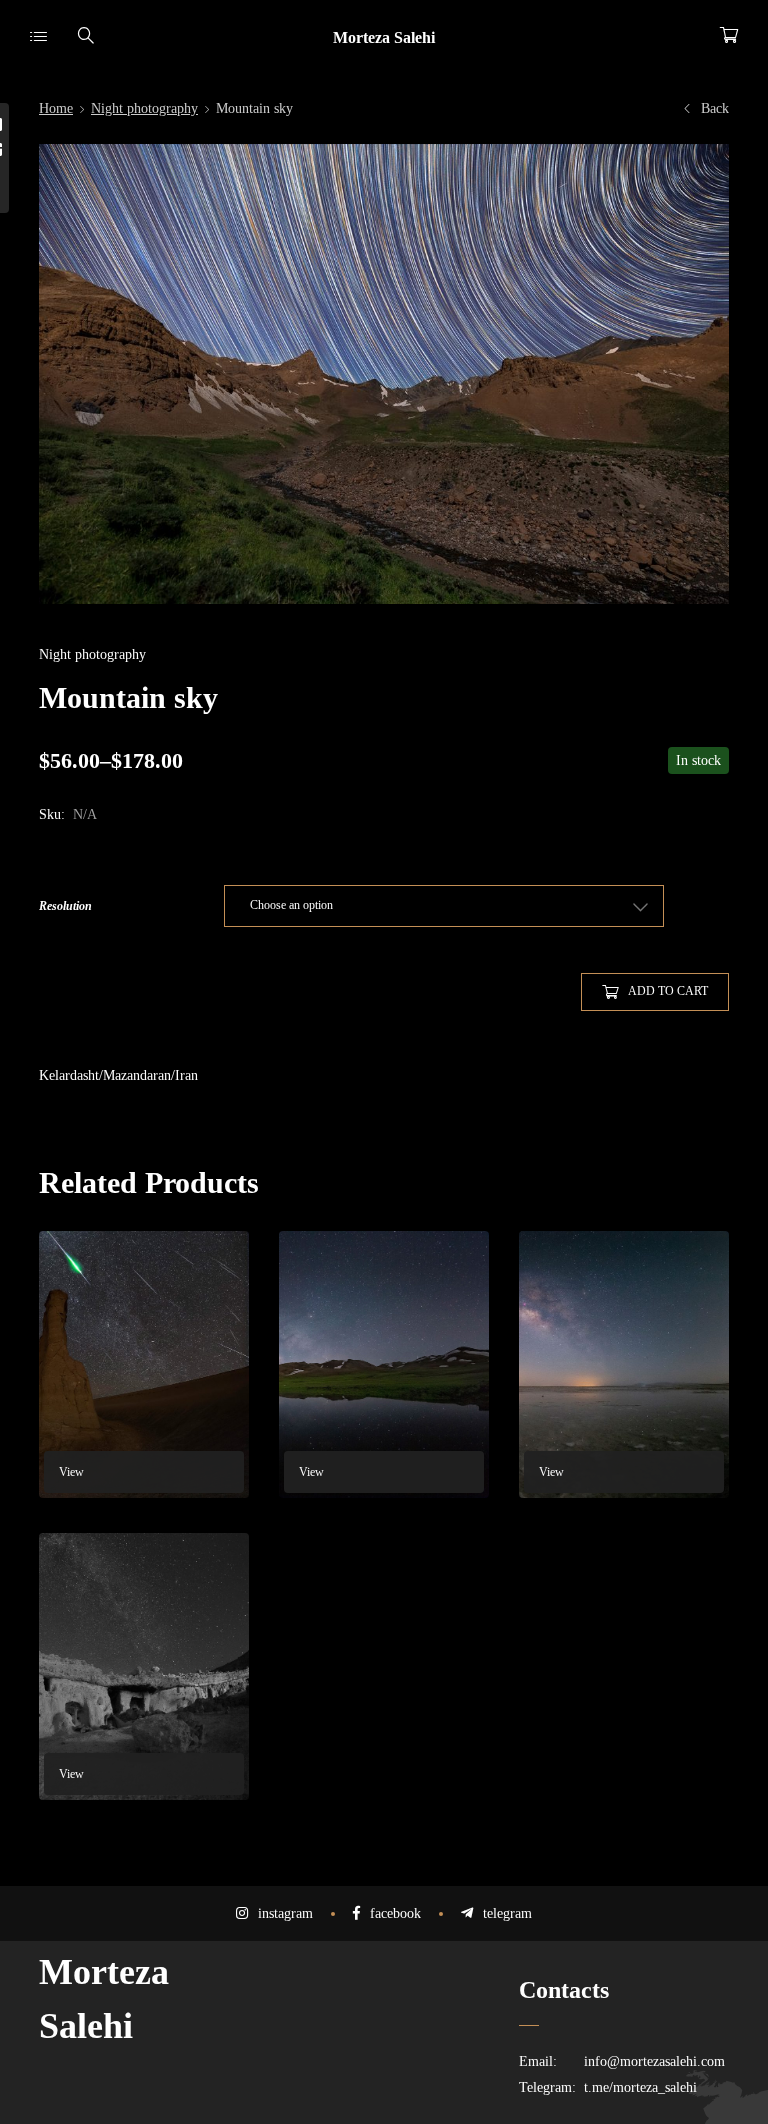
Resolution (65, 906)
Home (56, 108)
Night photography (144, 108)
